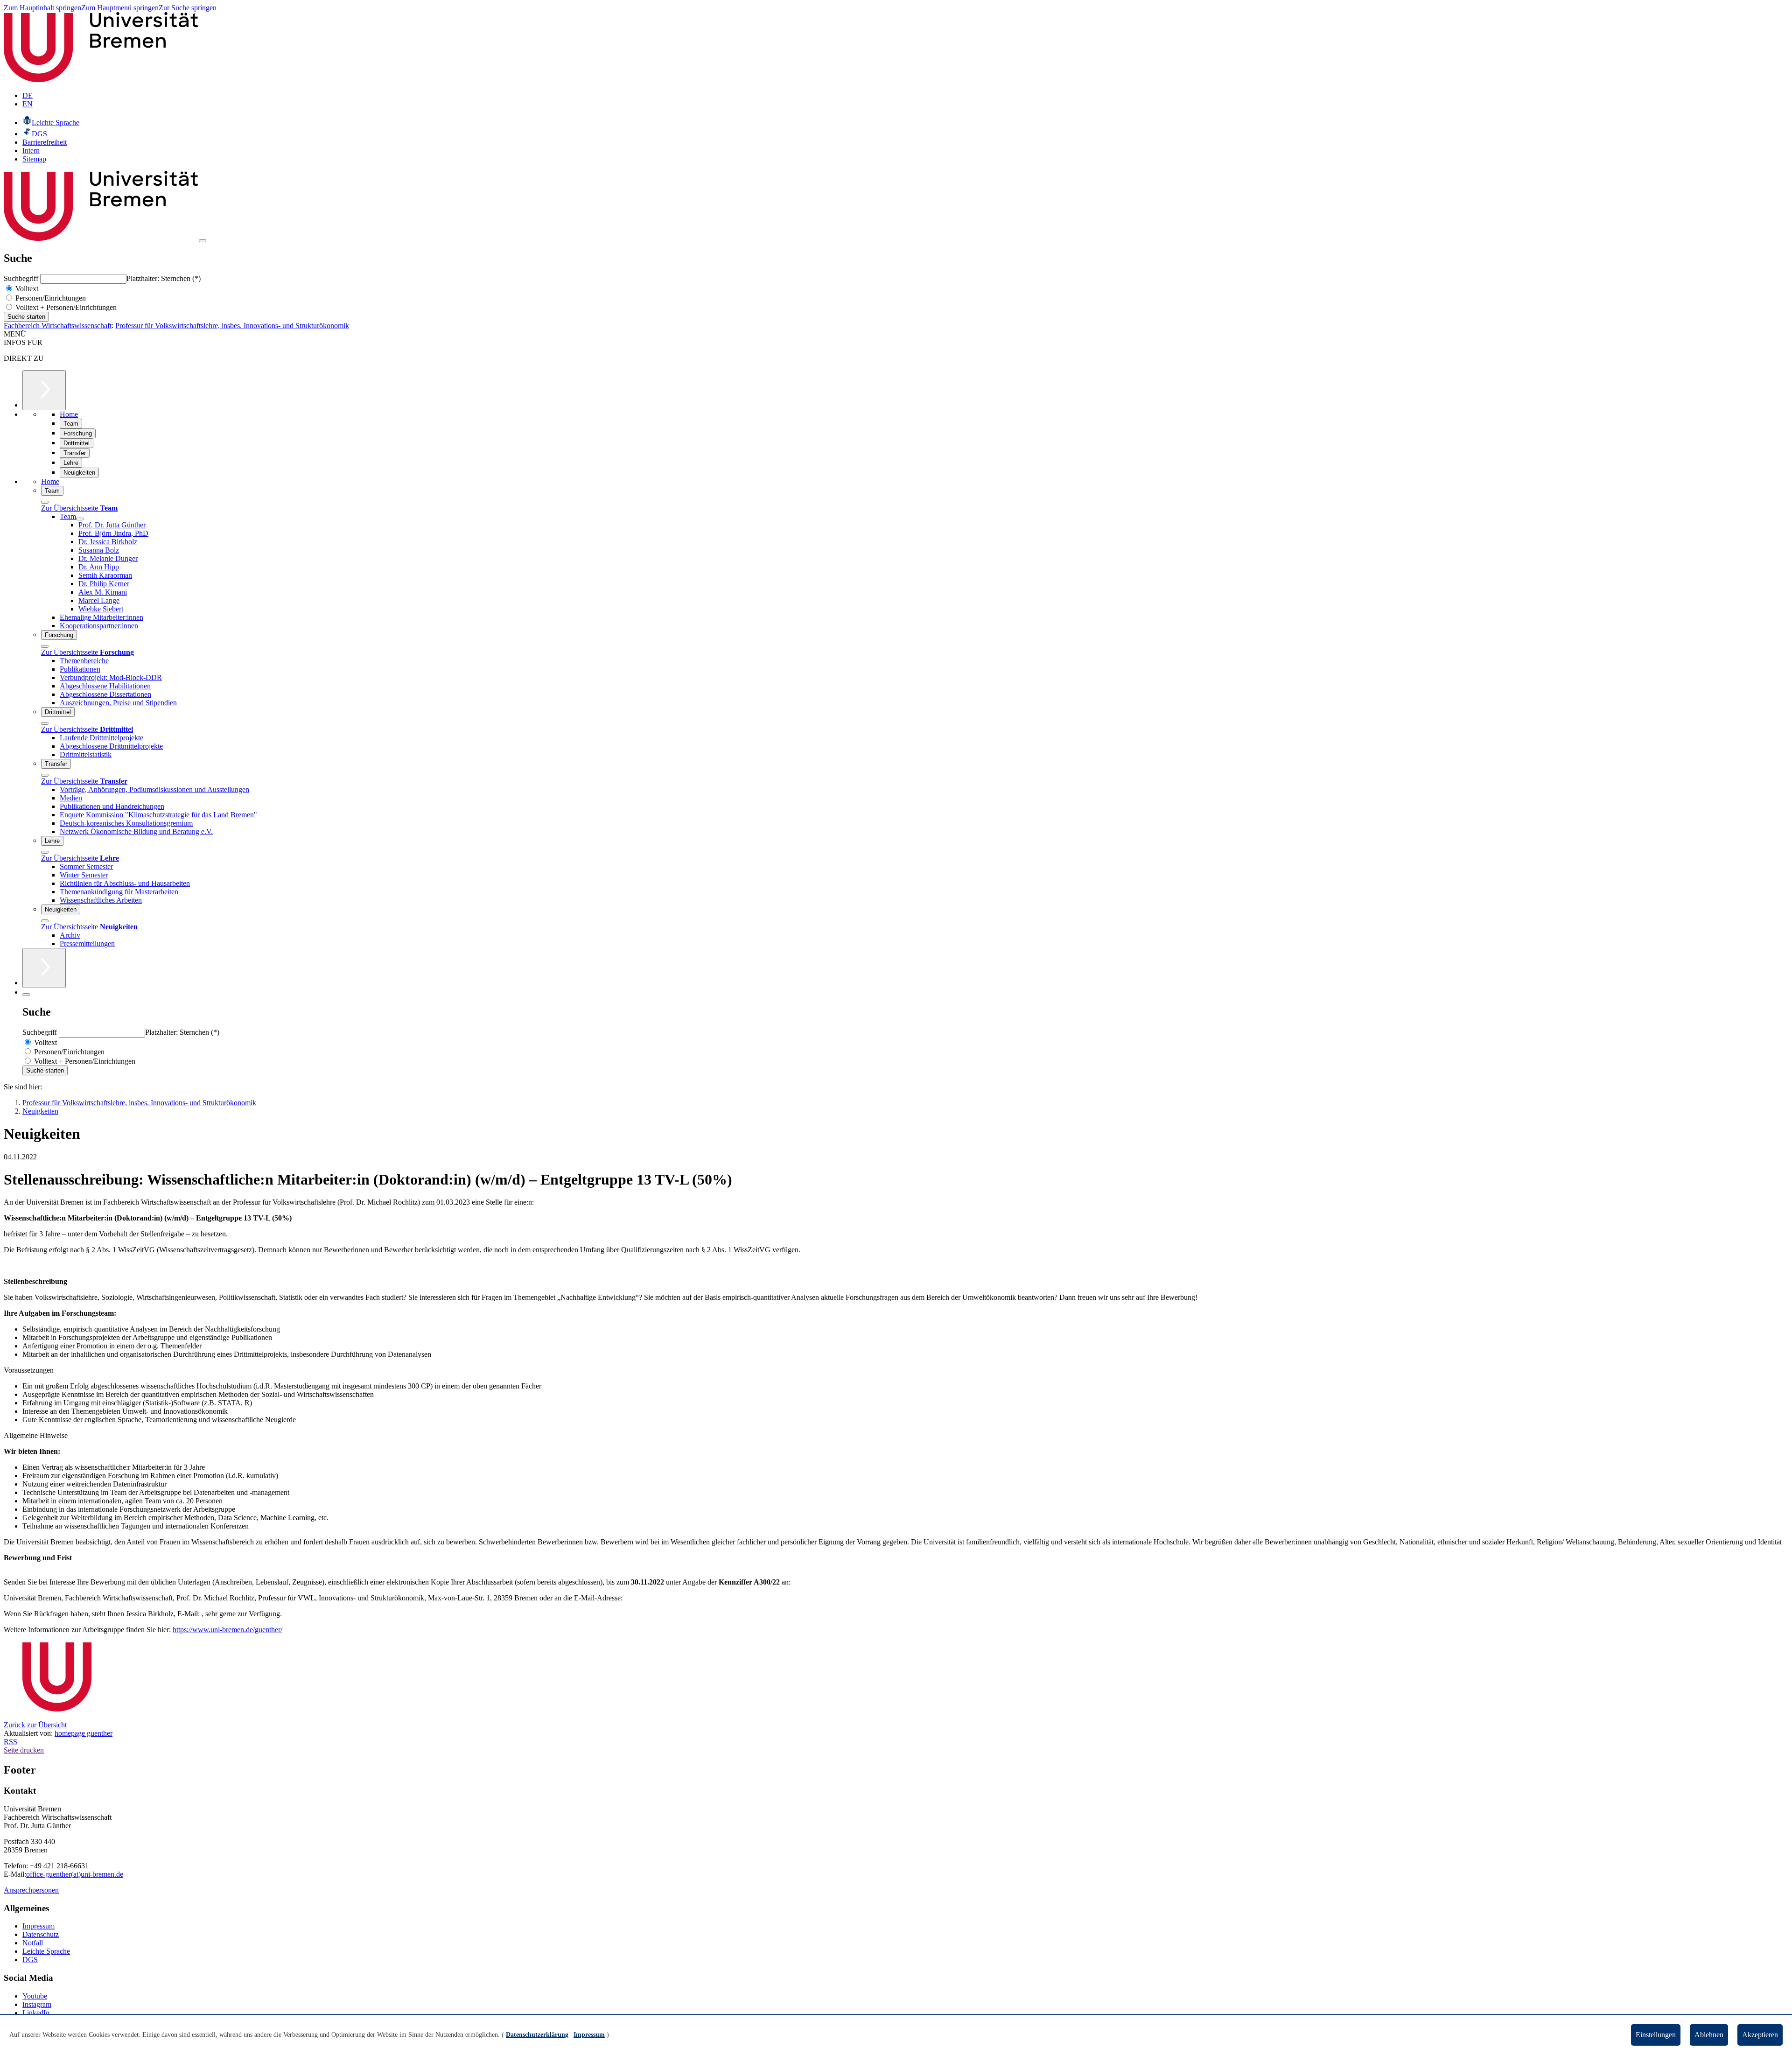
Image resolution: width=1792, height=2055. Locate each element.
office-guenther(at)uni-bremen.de (75, 1874)
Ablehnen (1709, 2035)
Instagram (37, 2004)
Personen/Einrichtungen (50, 298)
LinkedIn (36, 2013)
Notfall (33, 1943)
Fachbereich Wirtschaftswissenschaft (58, 326)
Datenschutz (41, 1934)
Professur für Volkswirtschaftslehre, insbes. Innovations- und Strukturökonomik (232, 326)
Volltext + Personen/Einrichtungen (65, 307)
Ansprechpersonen (31, 1890)
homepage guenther (84, 1733)
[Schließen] (45, 502)
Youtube (35, 1996)
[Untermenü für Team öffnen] (80, 519)
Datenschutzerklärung (537, 2035)
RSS (10, 1742)
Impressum (38, 1926)
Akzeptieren (1760, 2035)
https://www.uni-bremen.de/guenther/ (227, 1630)
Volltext (26, 289)
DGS (30, 1960)
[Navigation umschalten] (203, 241)
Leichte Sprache (46, 1951)
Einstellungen (1656, 2035)
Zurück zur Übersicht (35, 1725)
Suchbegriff (22, 278)
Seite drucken (24, 1750)
